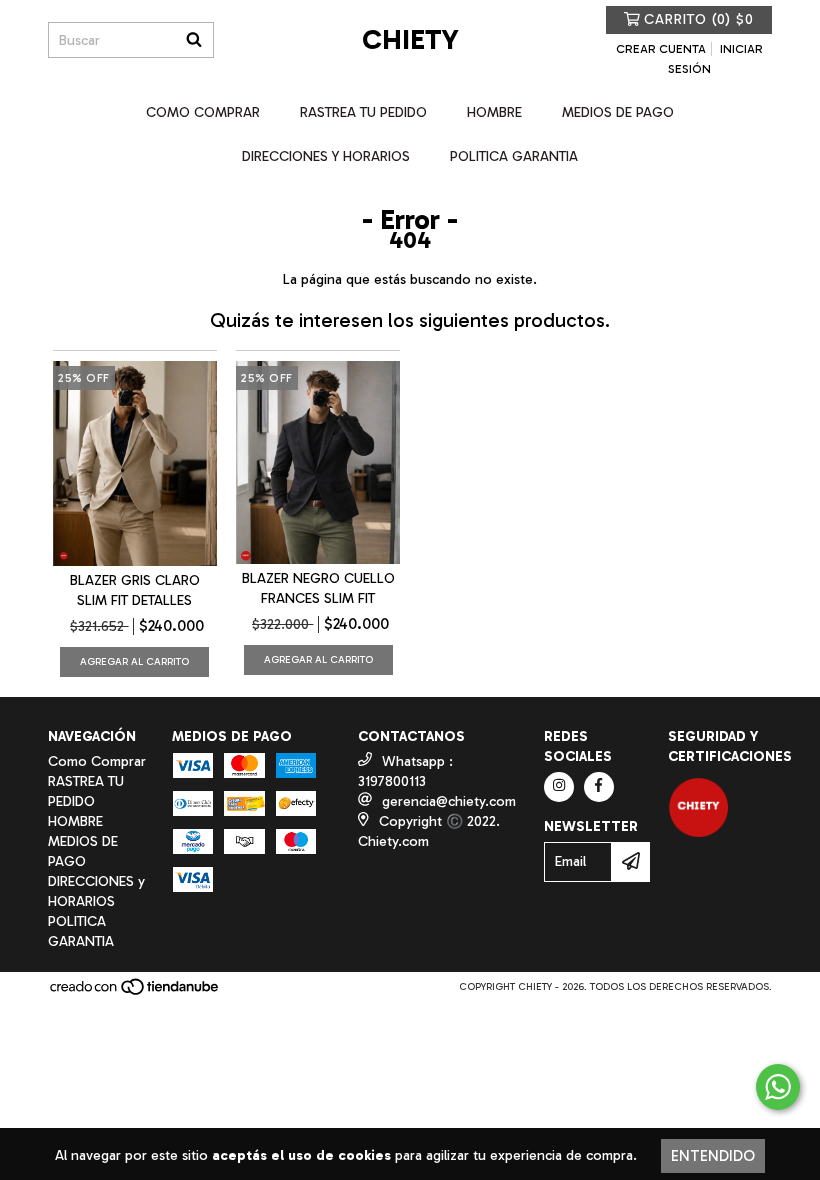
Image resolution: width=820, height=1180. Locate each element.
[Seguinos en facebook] (599, 787)
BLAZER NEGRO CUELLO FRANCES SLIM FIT (318, 588)
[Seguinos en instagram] (559, 787)
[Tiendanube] (135, 993)
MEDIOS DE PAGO (618, 112)
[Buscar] (194, 40)
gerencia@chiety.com (449, 801)
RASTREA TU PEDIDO (363, 112)
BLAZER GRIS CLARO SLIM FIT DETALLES (135, 590)
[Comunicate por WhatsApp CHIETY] (778, 1087)
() (699, 19)
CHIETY (410, 39)
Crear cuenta (661, 49)
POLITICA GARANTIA (514, 156)
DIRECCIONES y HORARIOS (326, 156)
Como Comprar (203, 112)
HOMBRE (494, 112)
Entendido (713, 1156)
